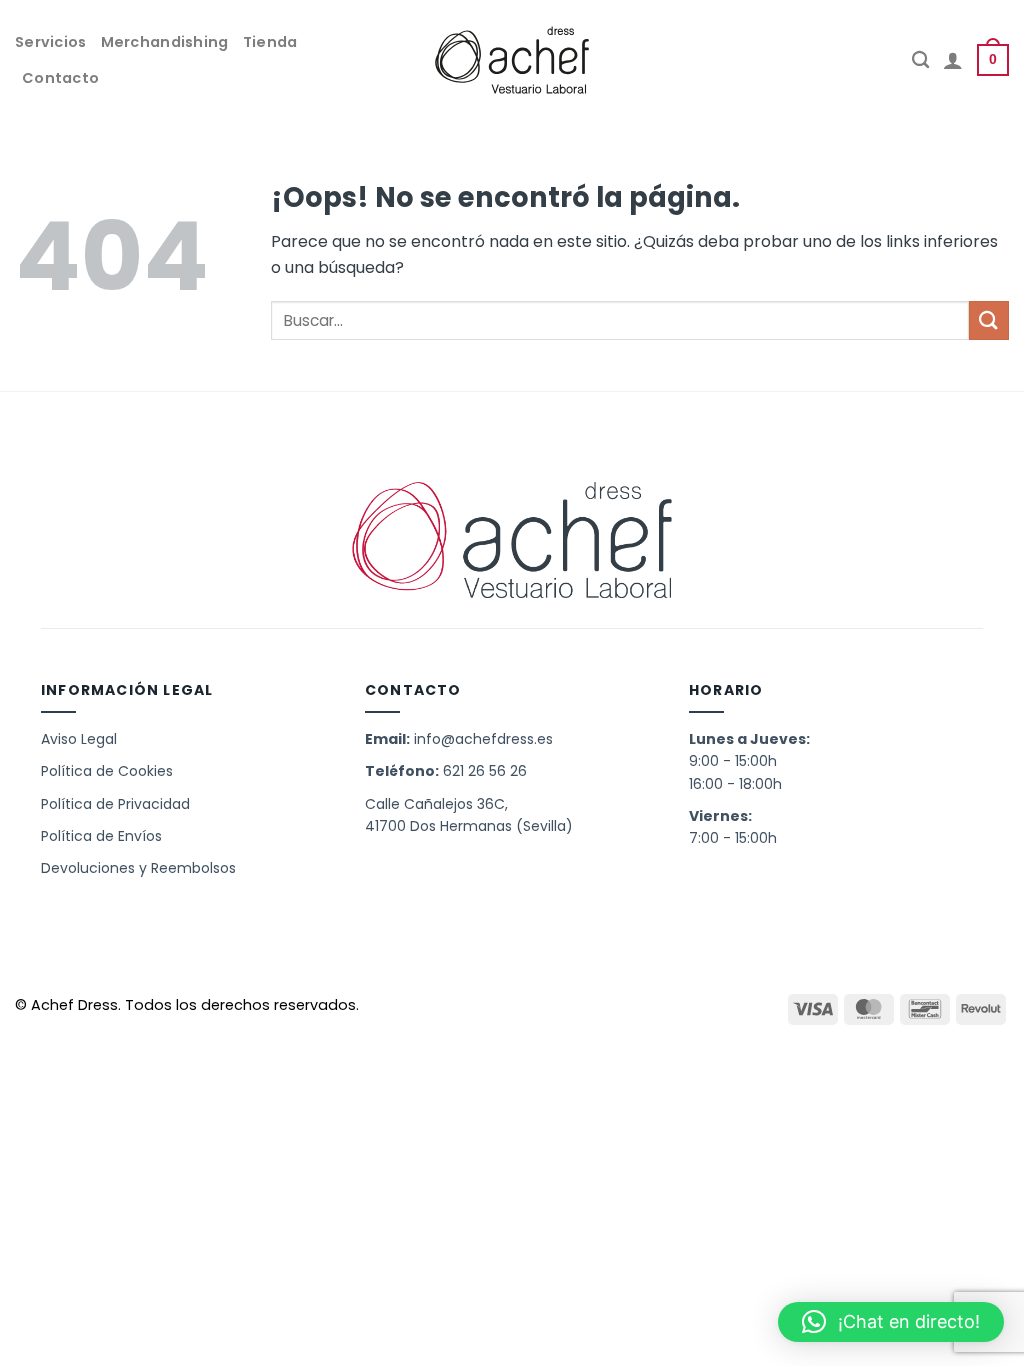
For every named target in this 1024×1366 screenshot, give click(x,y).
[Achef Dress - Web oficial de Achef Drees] (512, 60)
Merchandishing (165, 42)
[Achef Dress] (512, 542)
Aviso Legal (79, 739)
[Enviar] (989, 320)
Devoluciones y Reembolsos (138, 868)
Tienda (270, 42)
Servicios (51, 42)
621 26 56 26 (485, 771)
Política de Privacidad (115, 804)
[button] (891, 1322)
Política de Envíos (101, 836)
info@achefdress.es (483, 739)
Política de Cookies (107, 771)
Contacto (60, 78)
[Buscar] (920, 60)
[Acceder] (953, 60)
